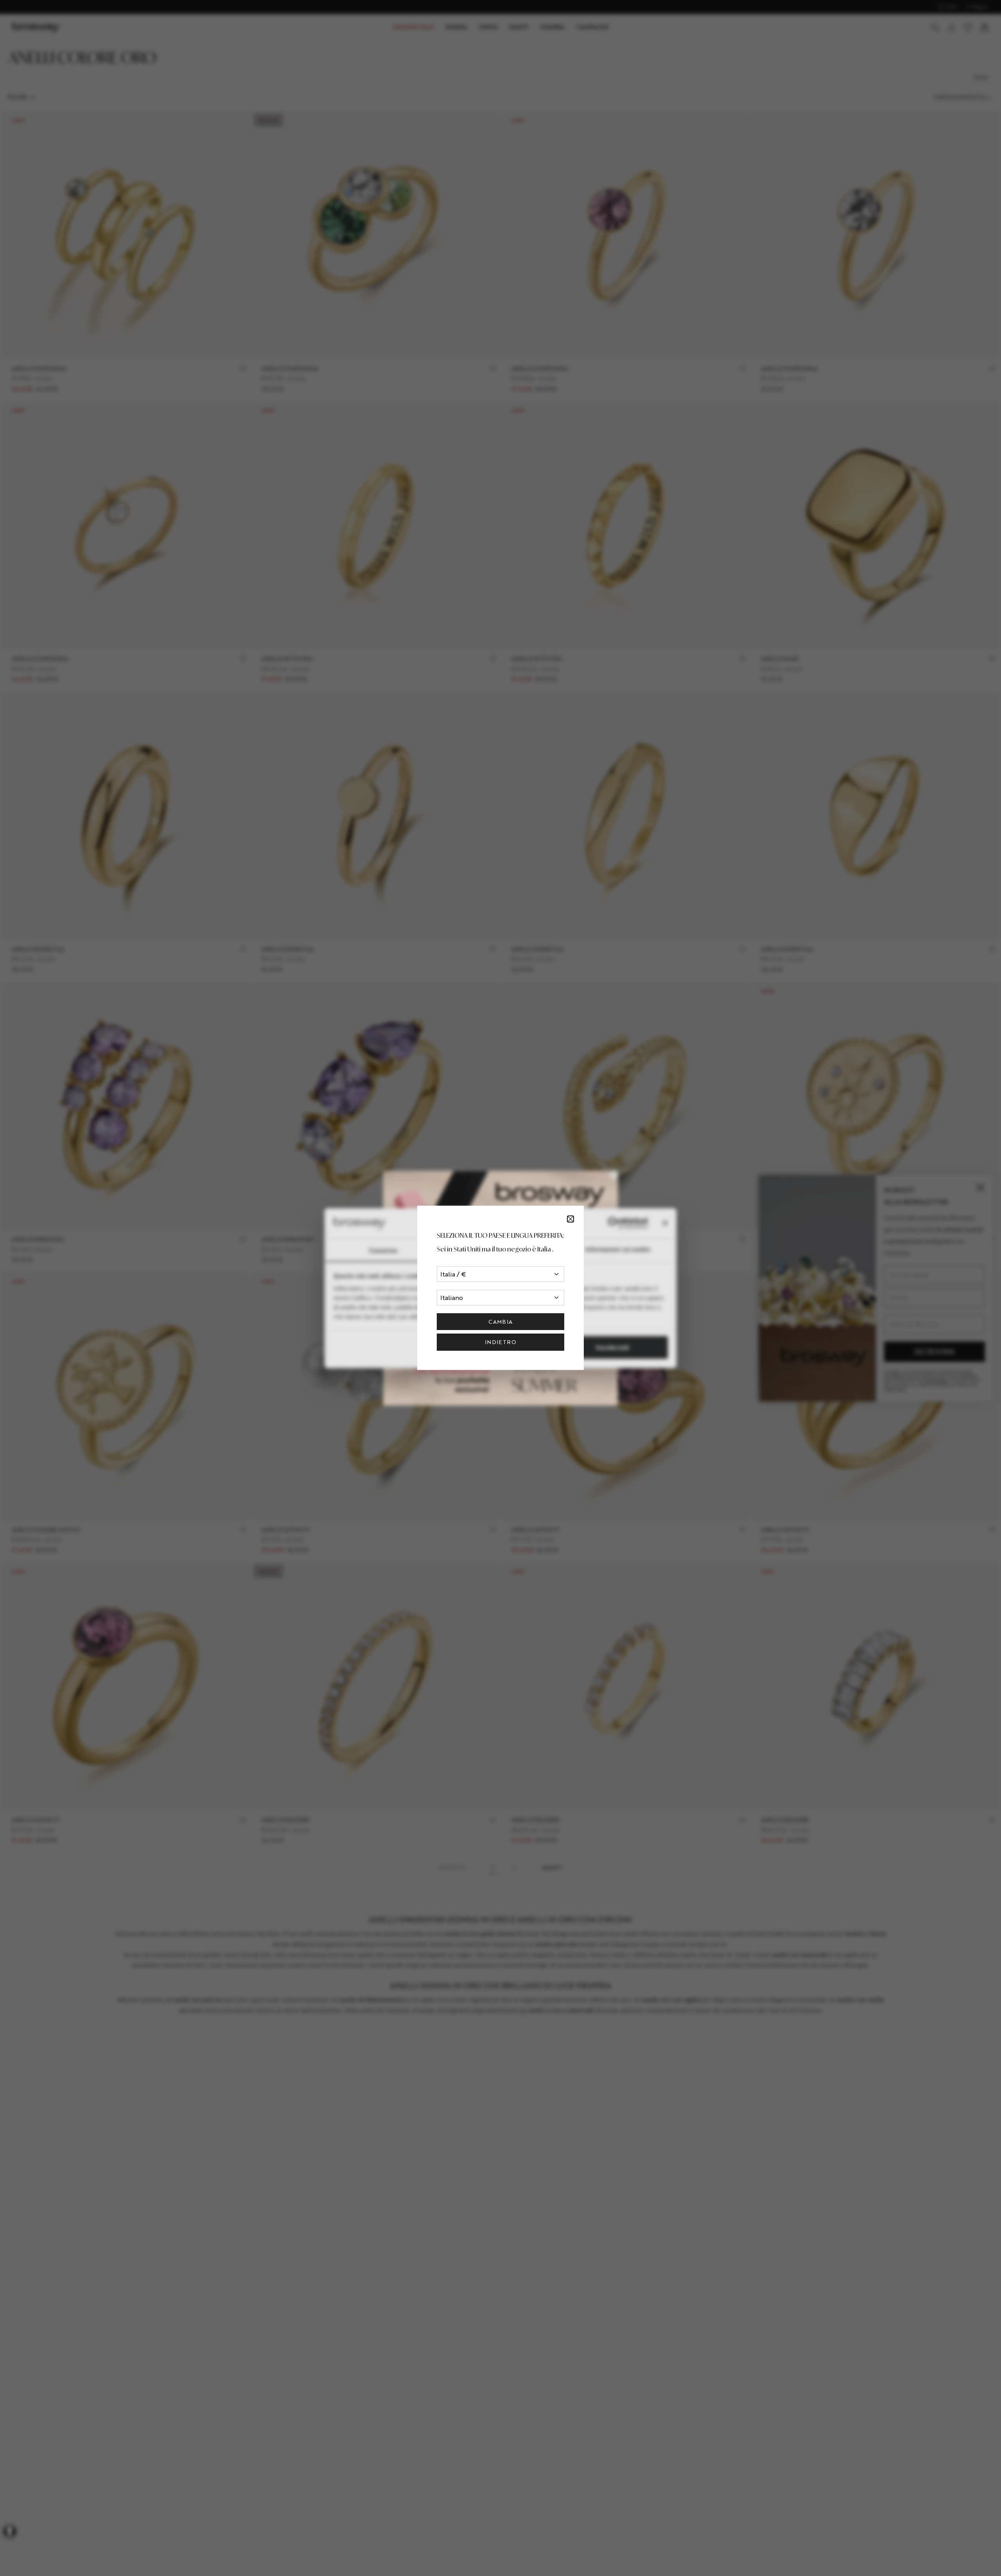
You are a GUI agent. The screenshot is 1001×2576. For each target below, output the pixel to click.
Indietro (500, 1342)
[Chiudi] (570, 1219)
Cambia (500, 1322)
